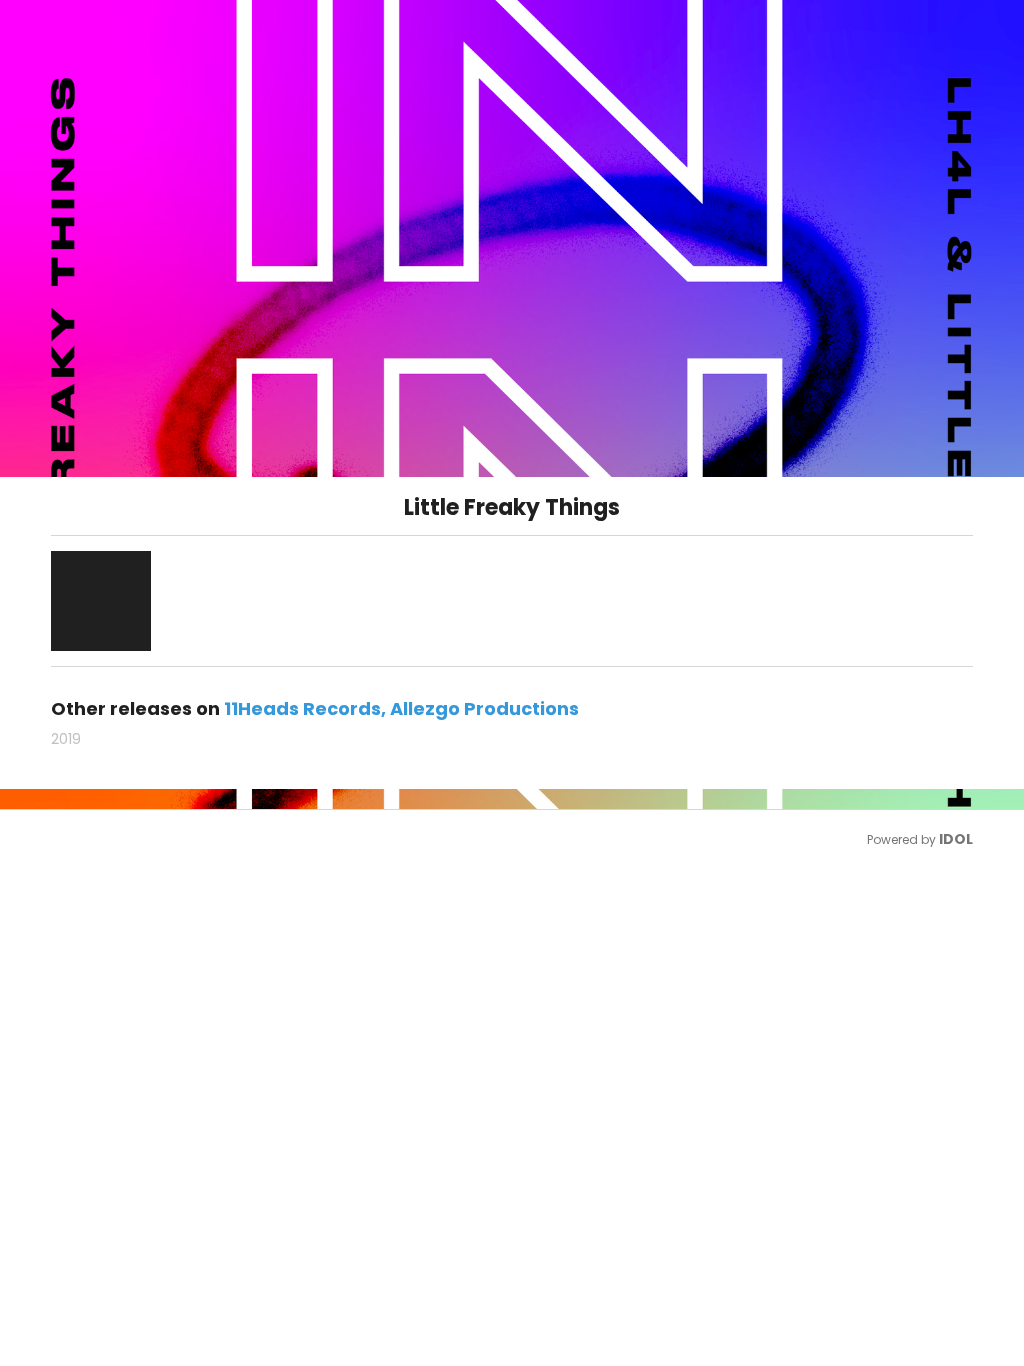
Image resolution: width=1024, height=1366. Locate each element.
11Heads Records (302, 708)
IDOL (956, 839)
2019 (66, 739)
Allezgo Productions (484, 708)
